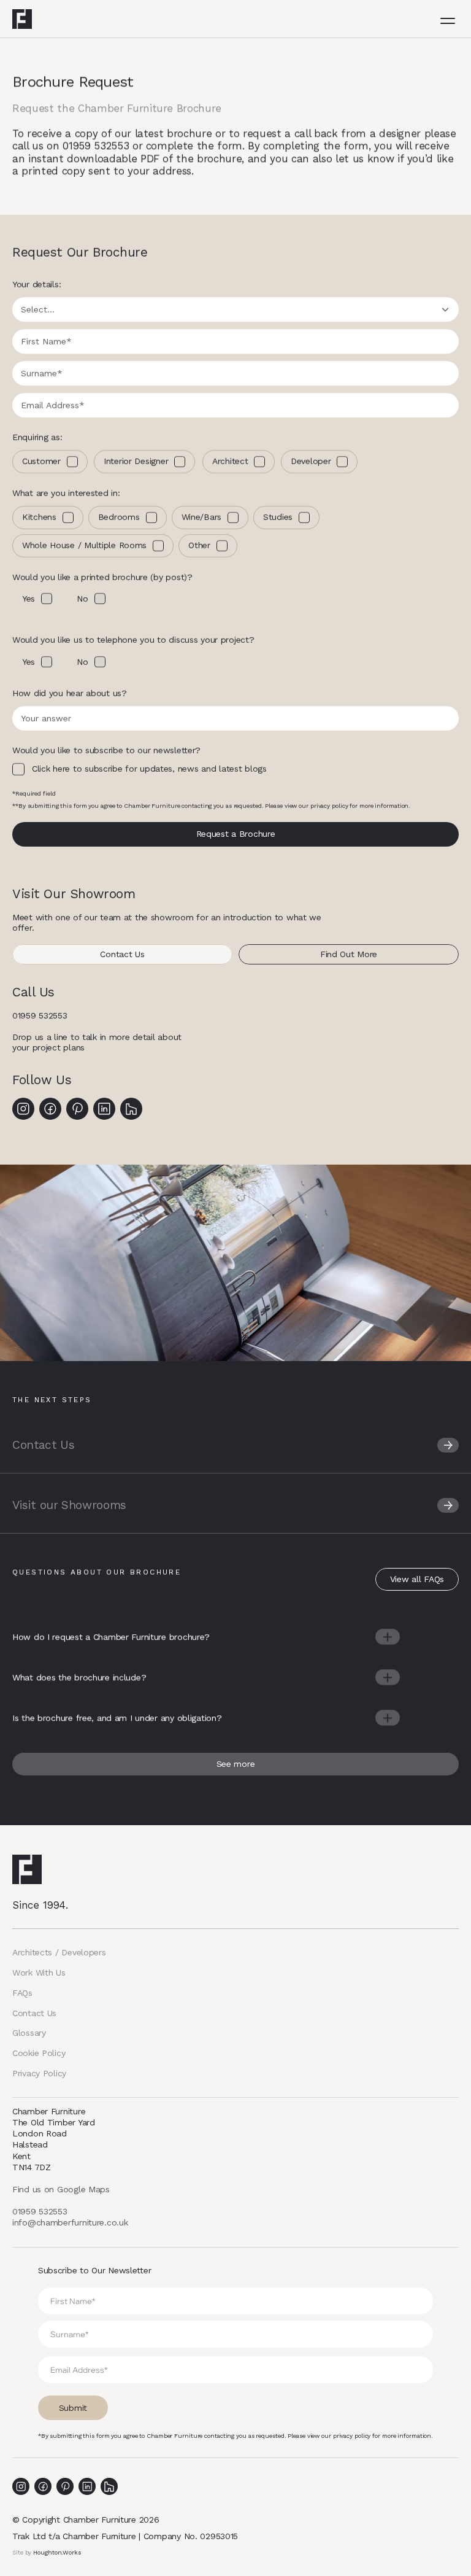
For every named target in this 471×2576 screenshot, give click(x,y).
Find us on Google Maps (61, 2189)
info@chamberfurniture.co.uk (70, 2222)
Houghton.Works (57, 2552)
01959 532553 (40, 1015)
